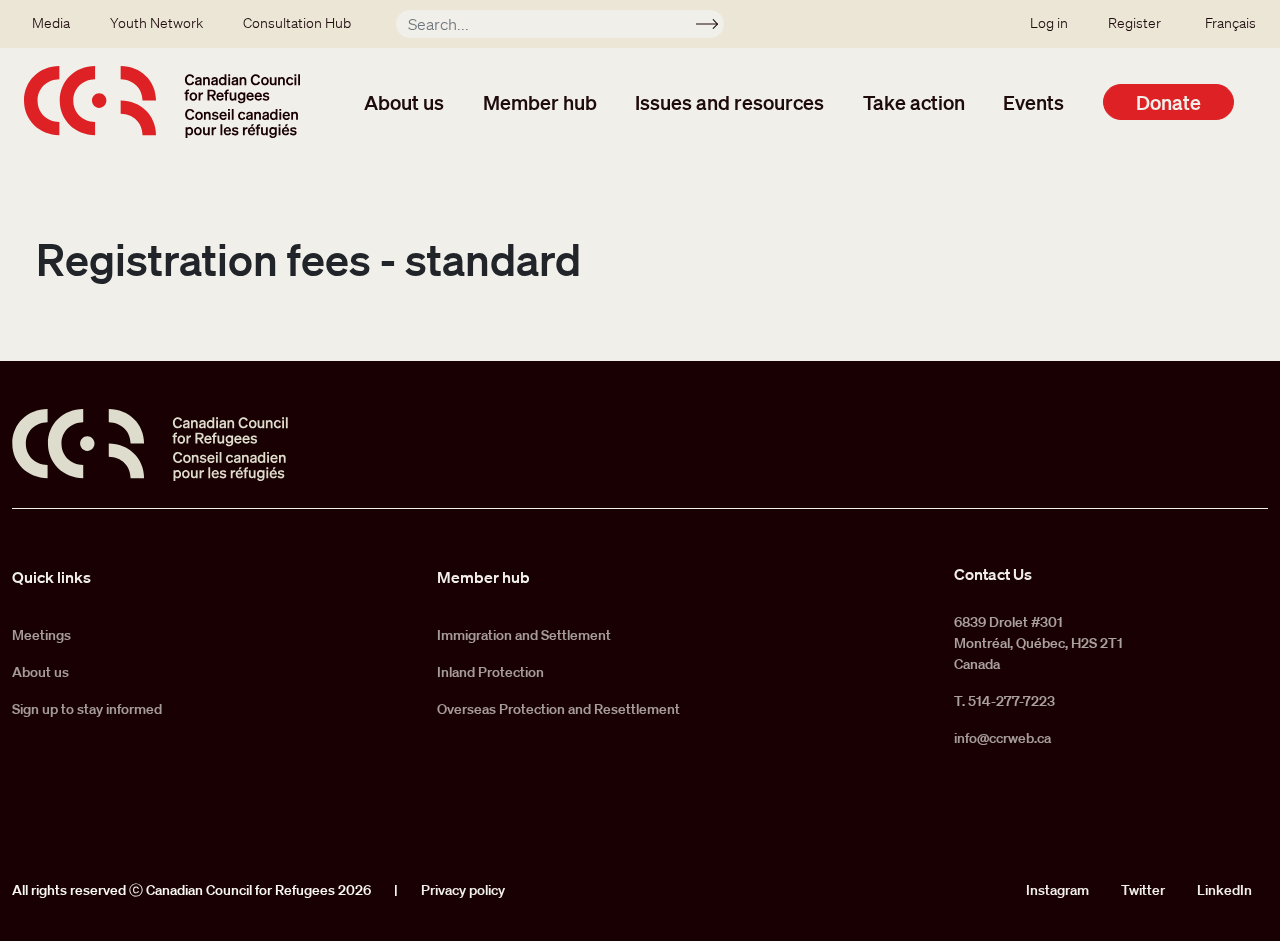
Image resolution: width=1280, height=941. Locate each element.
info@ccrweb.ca (1002, 738)
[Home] (162, 102)
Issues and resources (729, 102)
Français (1230, 23)
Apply (715, 27)
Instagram (1057, 890)
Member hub (540, 102)
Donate (1168, 102)
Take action (914, 102)
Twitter (1143, 890)
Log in (1049, 23)
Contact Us (993, 574)
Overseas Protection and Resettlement (558, 709)
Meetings (41, 635)
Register (1134, 23)
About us (404, 102)
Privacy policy (463, 890)
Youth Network (156, 23)
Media (51, 23)
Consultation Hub (297, 23)
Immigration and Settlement (524, 635)
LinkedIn (1224, 890)
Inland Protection (490, 672)
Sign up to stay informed (87, 709)
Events (1033, 102)
